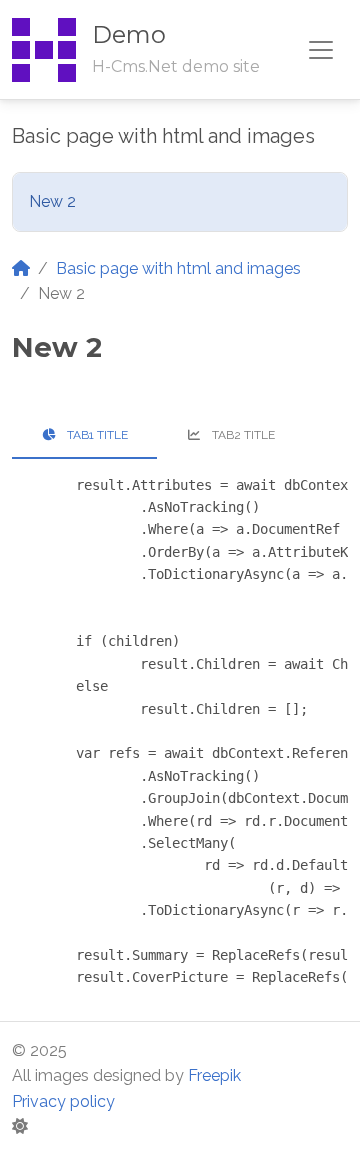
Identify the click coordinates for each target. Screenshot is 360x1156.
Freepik (214, 1075)
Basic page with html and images (178, 268)
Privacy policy (63, 1101)
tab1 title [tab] (96, 435)
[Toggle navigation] (321, 50)
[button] (20, 1126)
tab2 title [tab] (242, 435)
